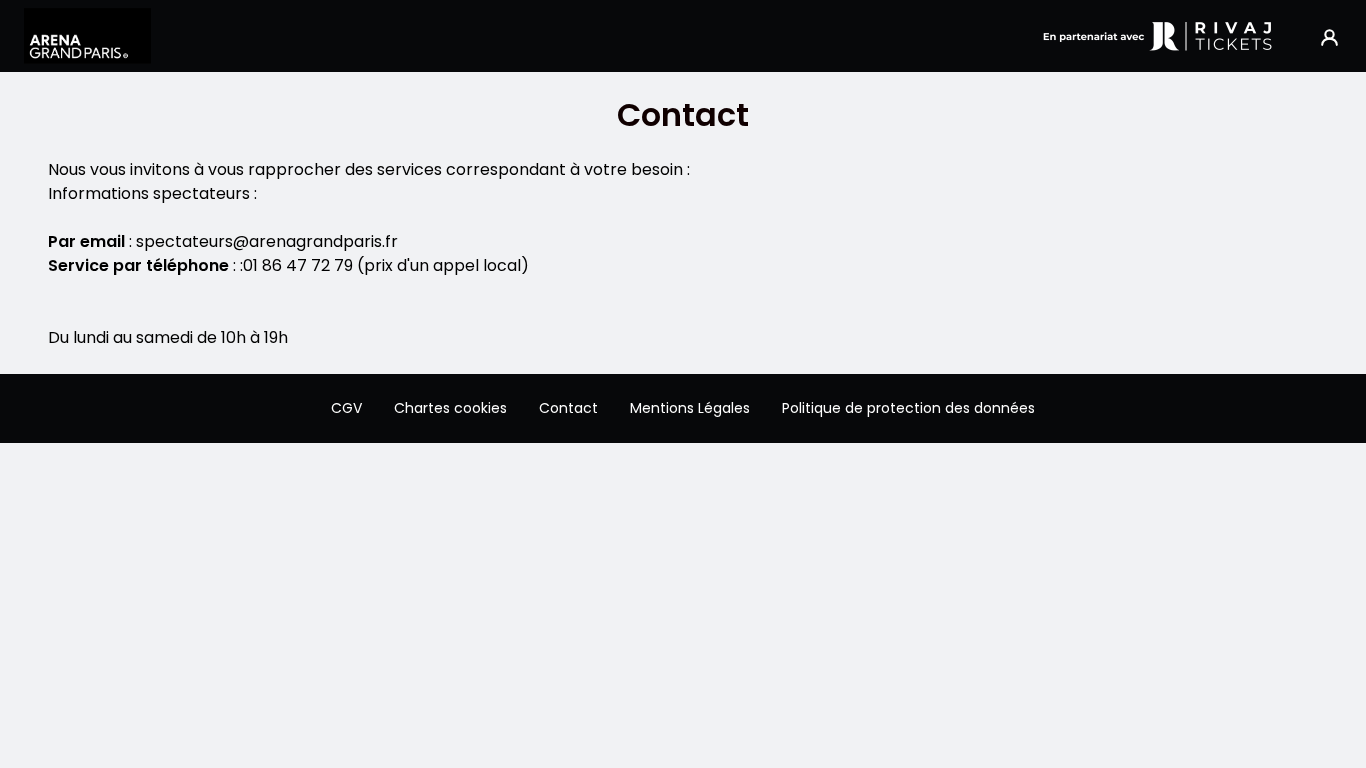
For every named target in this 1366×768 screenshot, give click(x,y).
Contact (568, 408)
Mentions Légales (690, 408)
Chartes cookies (450, 408)
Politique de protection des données (908, 408)
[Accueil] (87, 36)
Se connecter (1329, 36)
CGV (346, 408)
